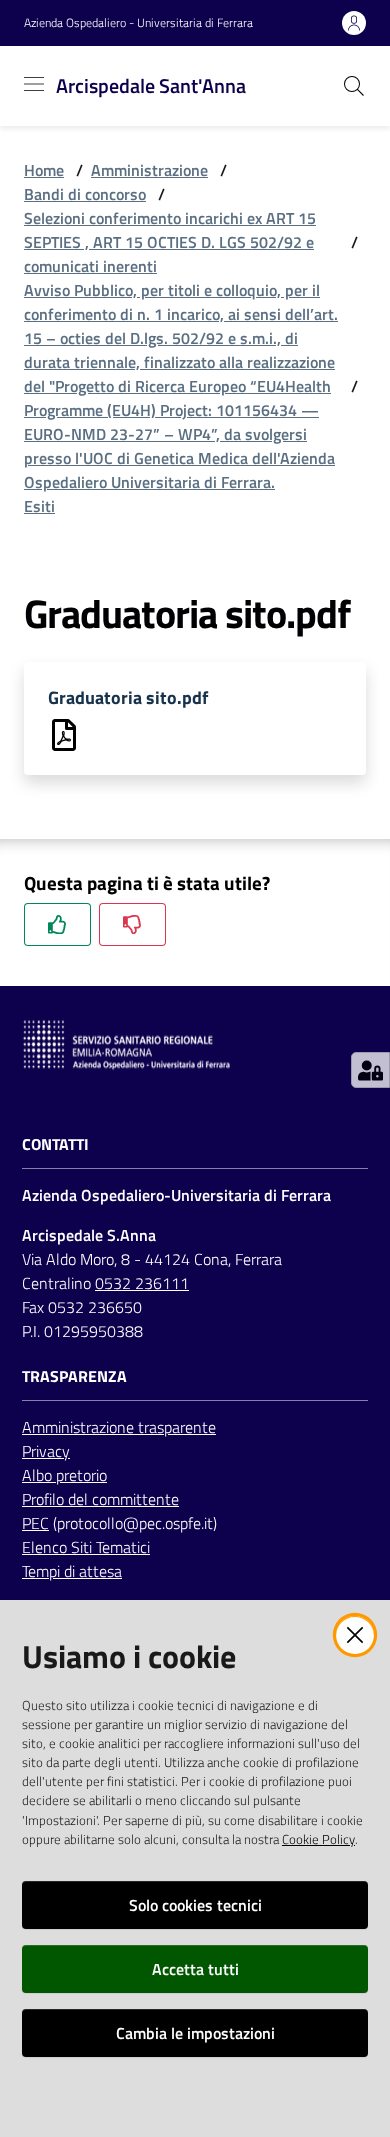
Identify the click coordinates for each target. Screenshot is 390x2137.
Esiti (39, 506)
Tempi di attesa (72, 1571)
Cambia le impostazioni (195, 2033)
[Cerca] (354, 86)
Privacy (46, 1451)
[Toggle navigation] (34, 84)
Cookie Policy (318, 1839)
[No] (132, 924)
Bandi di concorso (85, 194)
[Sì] (57, 924)
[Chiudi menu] (318, 40)
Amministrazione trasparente (119, 1427)
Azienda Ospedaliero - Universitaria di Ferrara (138, 23)
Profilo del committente (100, 1499)
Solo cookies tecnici (195, 1905)
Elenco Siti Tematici (86, 1547)
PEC (35, 1523)
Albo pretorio (64, 1475)
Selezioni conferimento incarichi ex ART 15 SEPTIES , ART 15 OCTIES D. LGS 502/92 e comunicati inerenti (170, 242)
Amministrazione (149, 170)
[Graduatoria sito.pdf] (64, 733)
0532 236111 (142, 1283)
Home (44, 170)
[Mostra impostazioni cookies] (370, 1070)
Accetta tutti (195, 1969)
